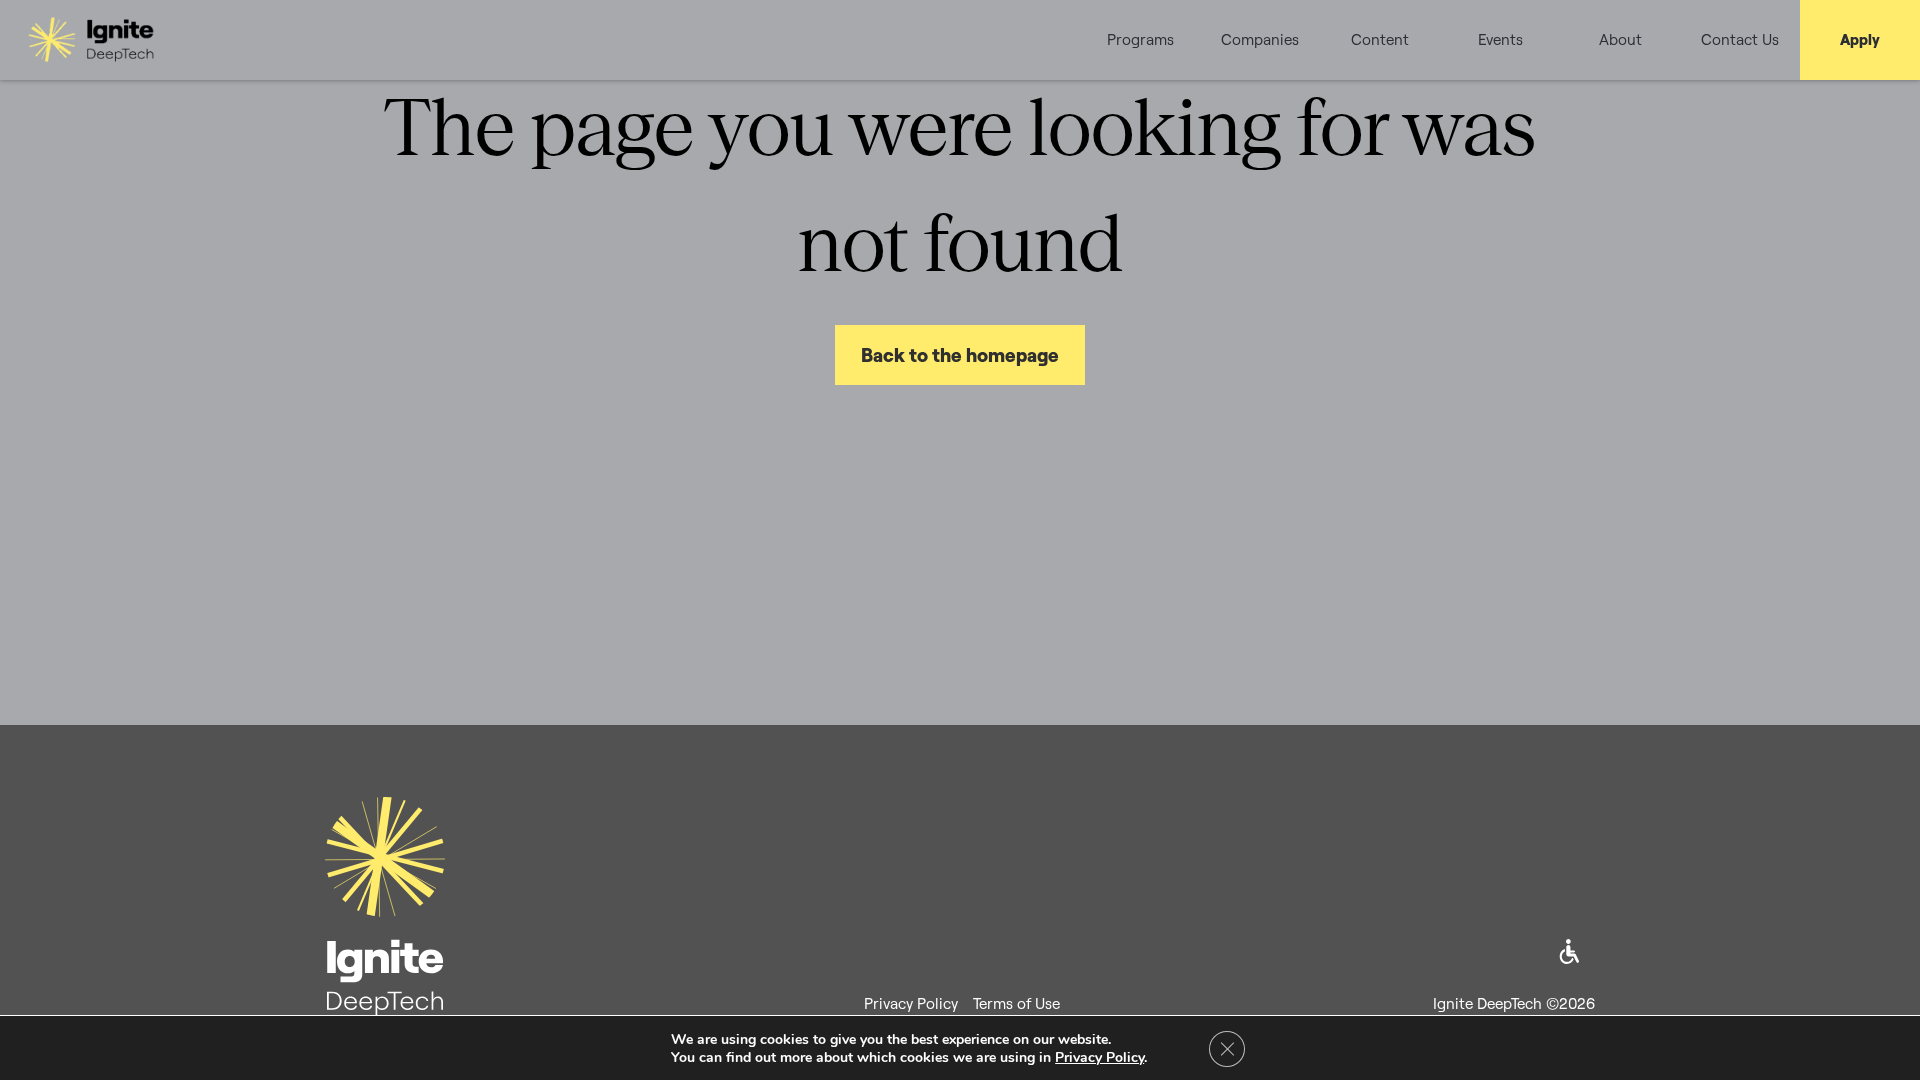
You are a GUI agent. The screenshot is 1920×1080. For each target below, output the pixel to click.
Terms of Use (1016, 1003)
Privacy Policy (911, 1003)
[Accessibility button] (1570, 952)
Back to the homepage (960, 355)
